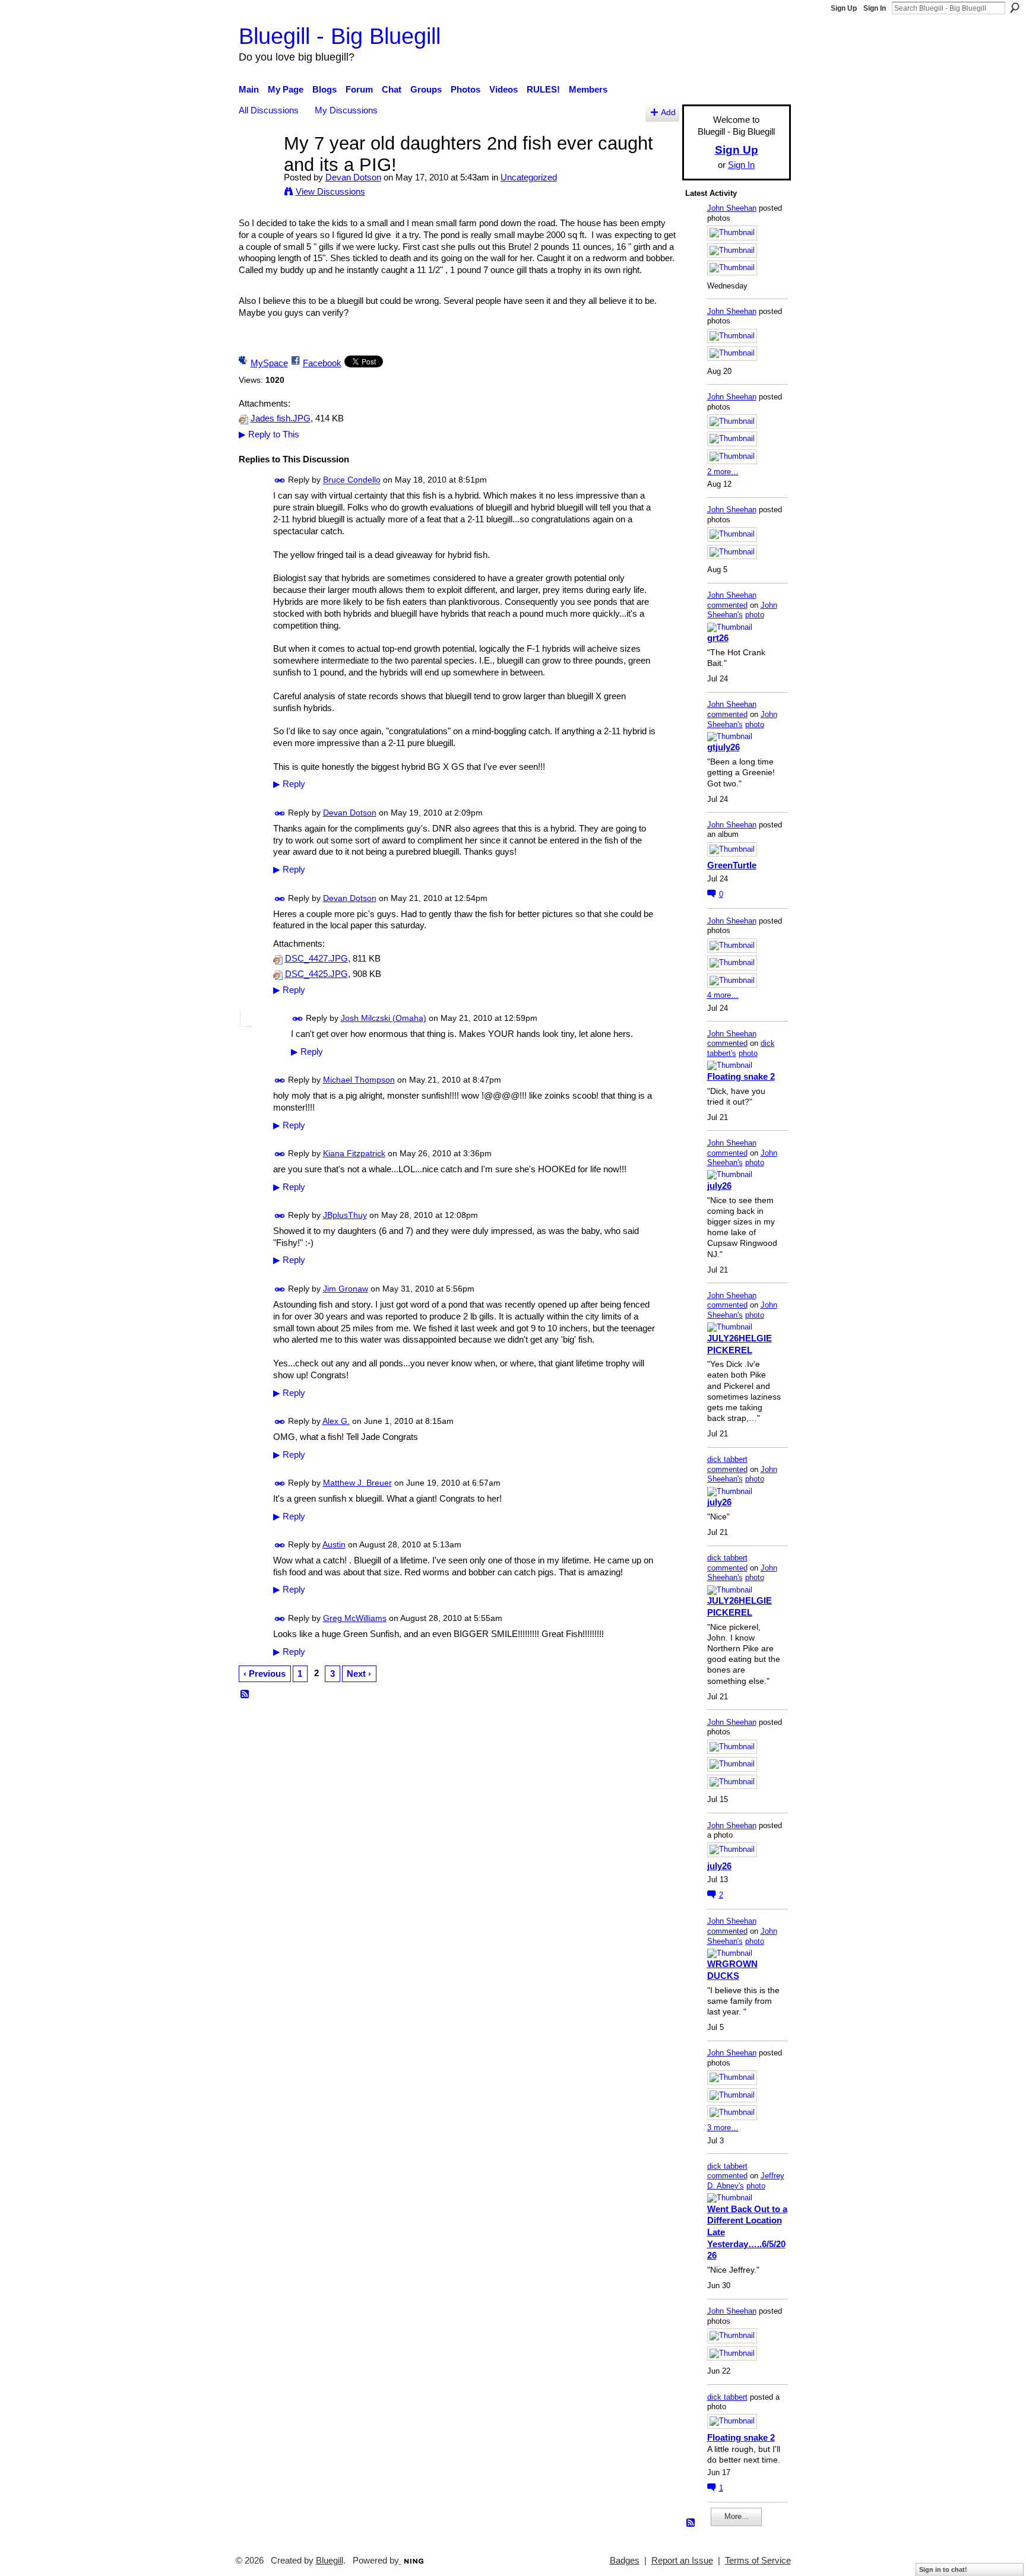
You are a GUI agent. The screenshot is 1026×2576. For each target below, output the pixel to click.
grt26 (718, 638)
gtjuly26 (723, 747)
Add (668, 112)
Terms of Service (758, 2561)
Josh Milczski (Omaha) (384, 1018)
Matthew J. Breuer (357, 1483)
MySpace (269, 363)
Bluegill (330, 2561)
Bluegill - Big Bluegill (340, 36)
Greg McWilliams (355, 1618)
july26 (719, 1186)
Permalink (280, 480)
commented (727, 605)
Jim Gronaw (346, 1289)
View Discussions (330, 191)
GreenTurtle (732, 865)
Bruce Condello (352, 480)
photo (755, 615)
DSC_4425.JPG (316, 974)
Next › (359, 1674)
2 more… (723, 472)
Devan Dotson (353, 177)
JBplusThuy (345, 1215)
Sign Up (844, 8)
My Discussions (346, 110)
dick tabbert (727, 1459)
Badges (625, 2561)
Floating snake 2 (741, 1076)
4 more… (723, 995)
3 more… (723, 2128)
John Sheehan (732, 208)
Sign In (875, 8)
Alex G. (336, 1421)
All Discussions (269, 110)
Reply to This (269, 434)
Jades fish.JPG (281, 418)
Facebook (322, 363)
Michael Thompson (359, 1080)
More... (737, 2516)
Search (1015, 8)
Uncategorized (529, 177)
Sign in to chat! (943, 2569)
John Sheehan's (742, 610)
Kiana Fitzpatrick (354, 1153)
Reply (289, 784)
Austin (334, 1544)
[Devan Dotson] (258, 165)
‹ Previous (265, 1674)
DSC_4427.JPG (316, 959)
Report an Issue (682, 2561)
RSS (245, 1695)
